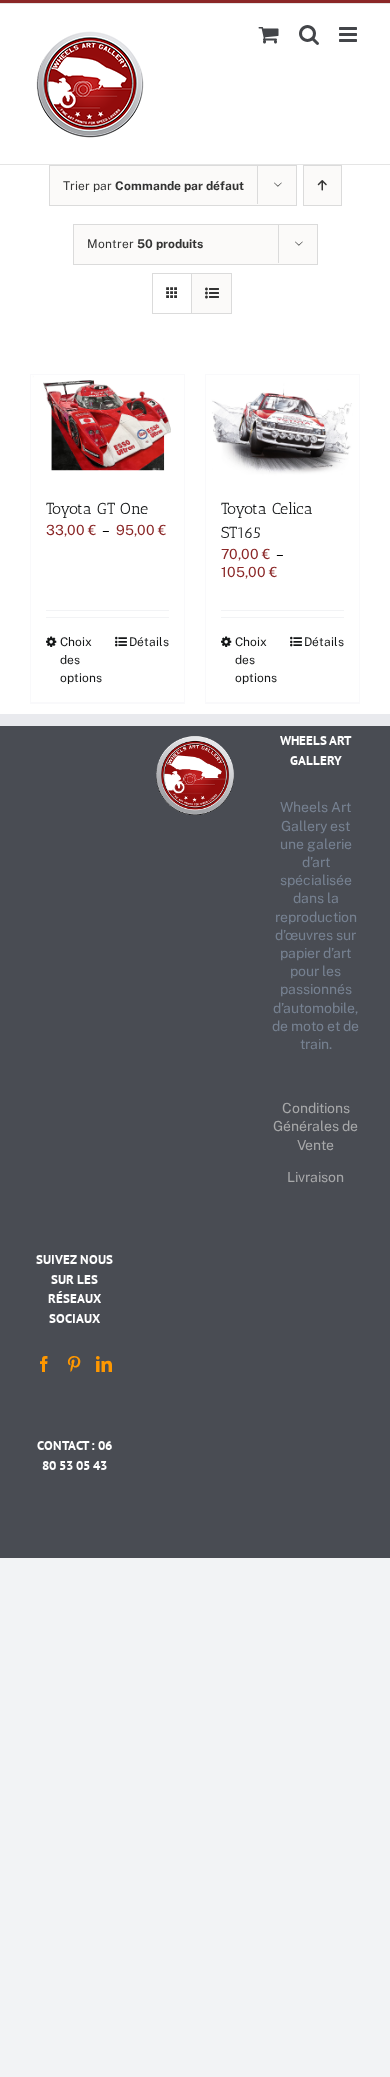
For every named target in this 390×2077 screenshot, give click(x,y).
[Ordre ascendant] (322, 185)
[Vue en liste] (211, 293)
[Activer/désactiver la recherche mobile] (309, 34)
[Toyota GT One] (107, 426)
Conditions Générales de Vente (315, 1126)
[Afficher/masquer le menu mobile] (349, 34)
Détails (149, 642)
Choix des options (81, 660)
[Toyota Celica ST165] (282, 426)
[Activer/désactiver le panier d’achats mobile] (269, 34)
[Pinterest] (74, 1364)
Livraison (315, 1177)
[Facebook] (44, 1364)
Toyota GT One (97, 508)
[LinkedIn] (104, 1364)
